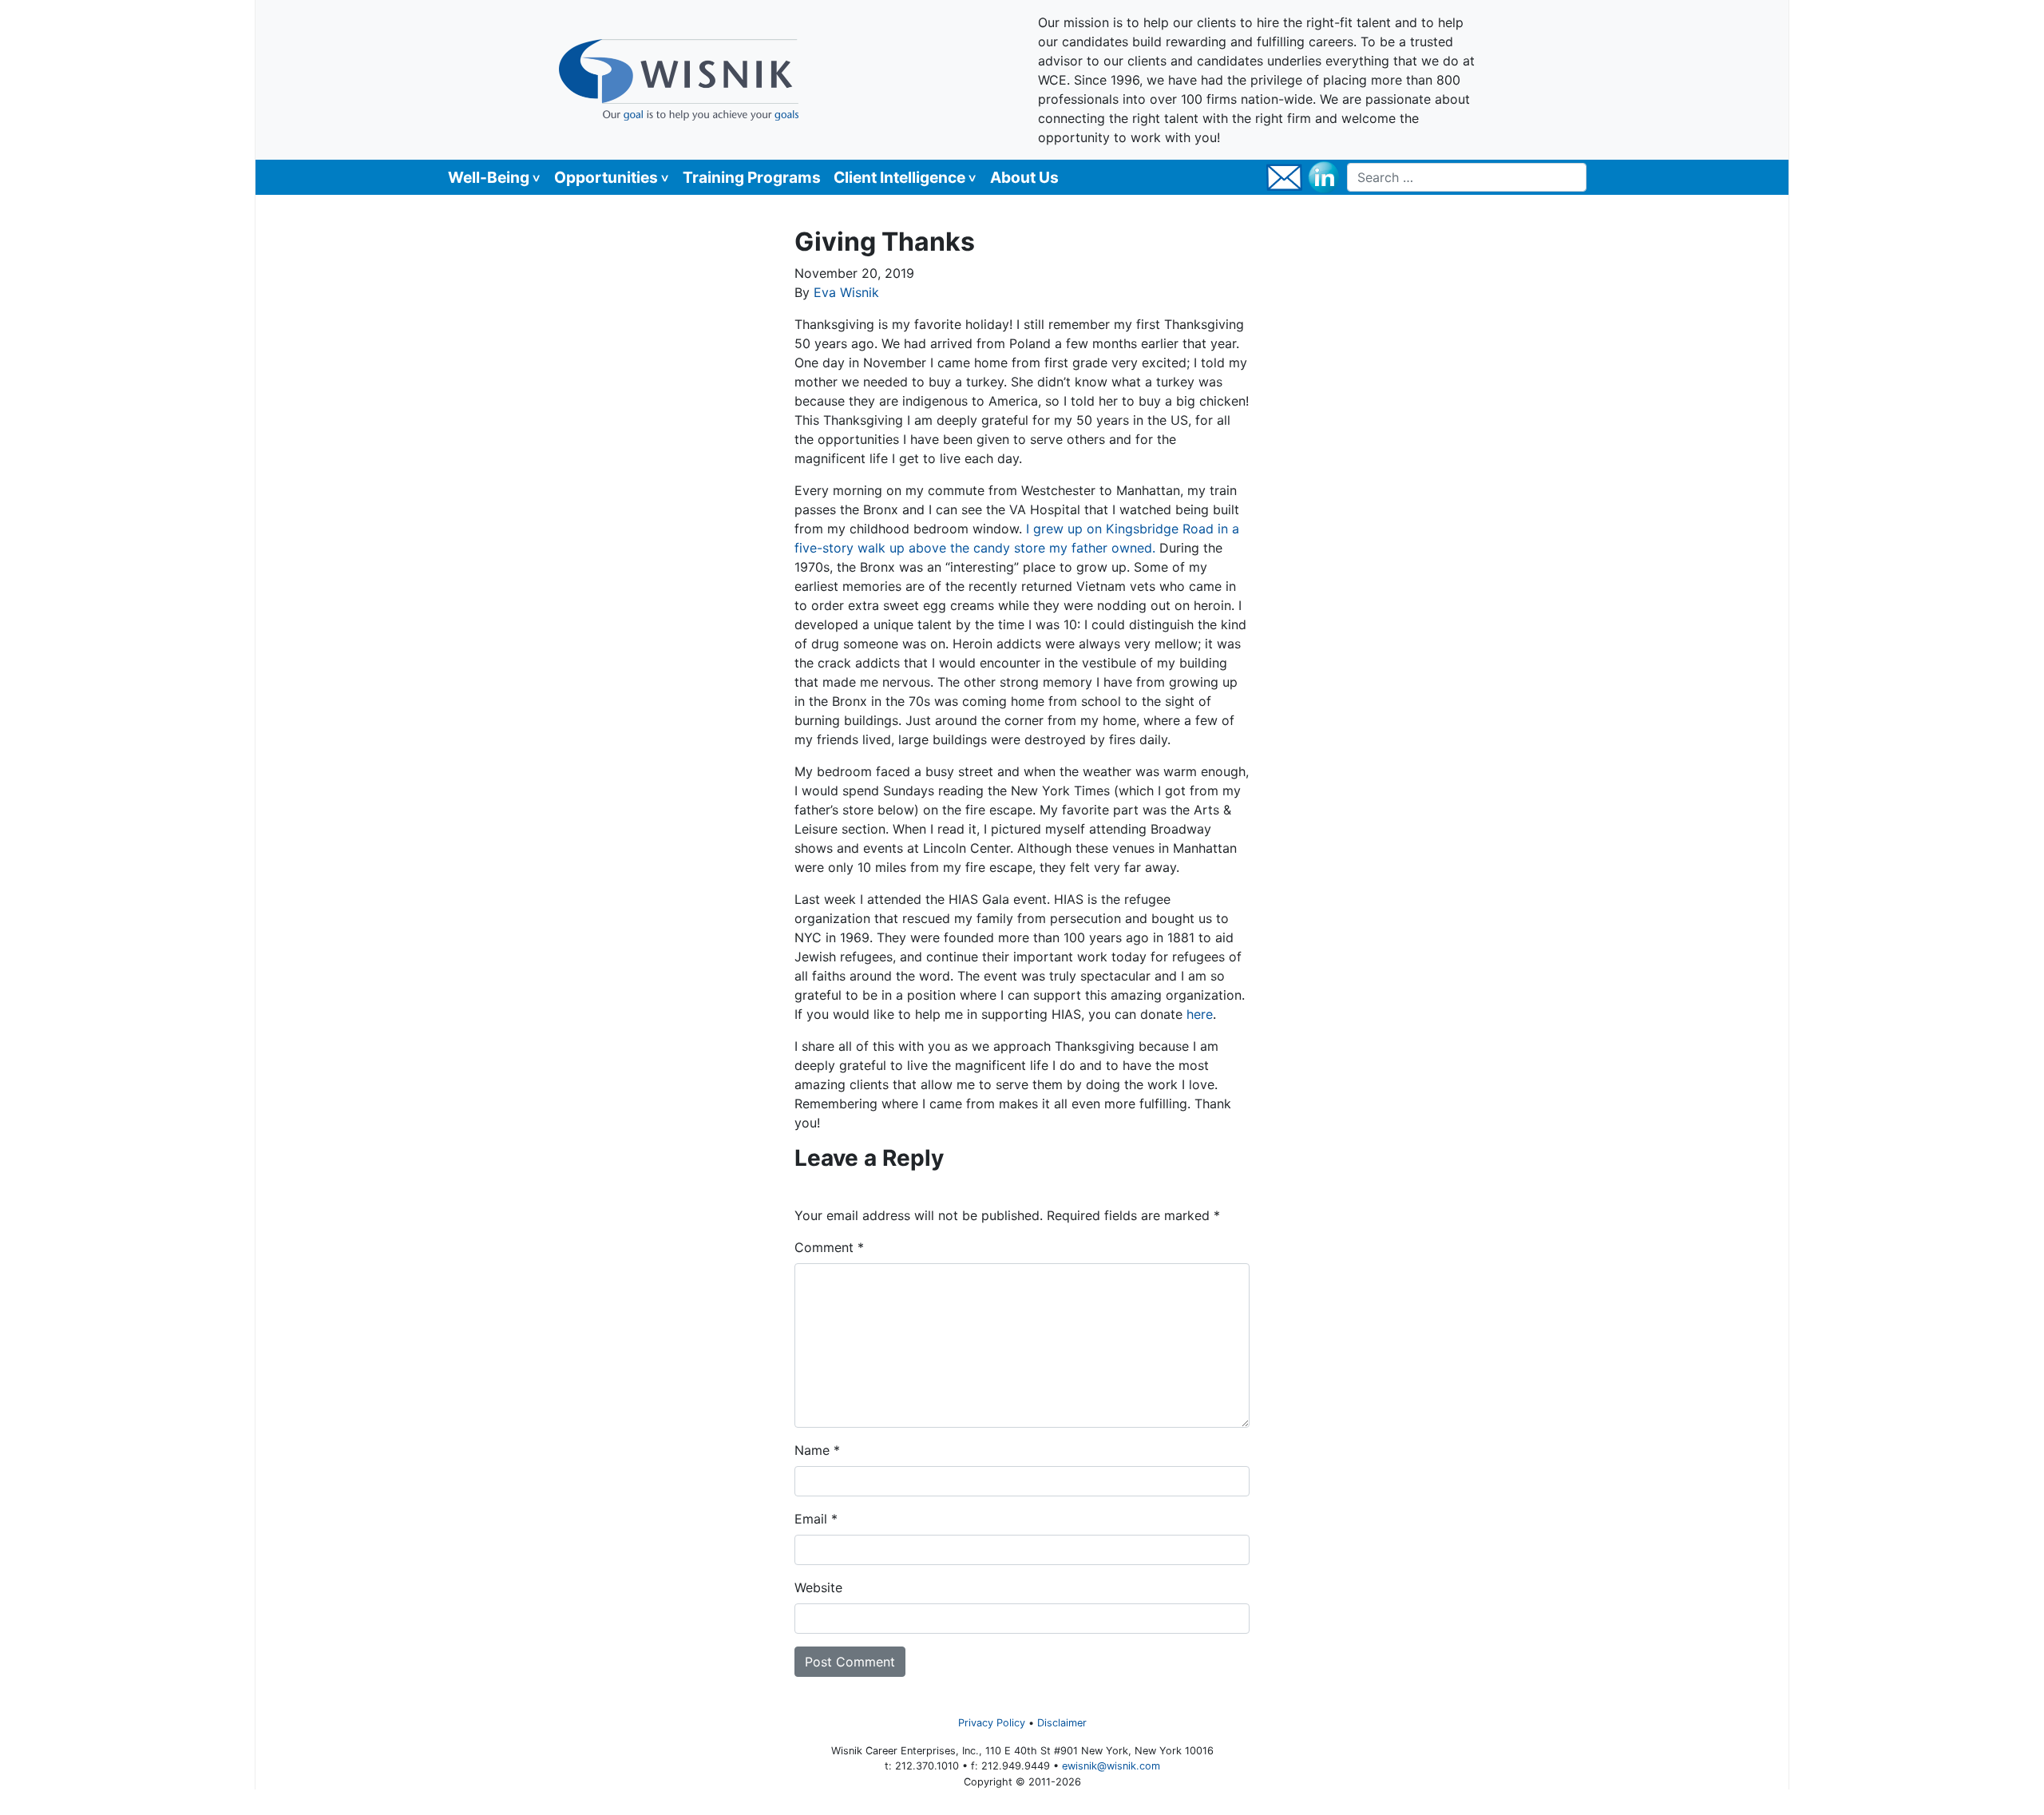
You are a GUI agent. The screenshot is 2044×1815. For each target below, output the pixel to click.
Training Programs (752, 177)
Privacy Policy (992, 1723)
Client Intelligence (899, 177)
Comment (829, 1247)
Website (818, 1587)
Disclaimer (1062, 1723)
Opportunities (606, 177)
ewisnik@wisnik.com (1111, 1766)
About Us (1024, 177)
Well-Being (489, 177)
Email (816, 1519)
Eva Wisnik (846, 292)
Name (817, 1450)
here (1200, 1014)
